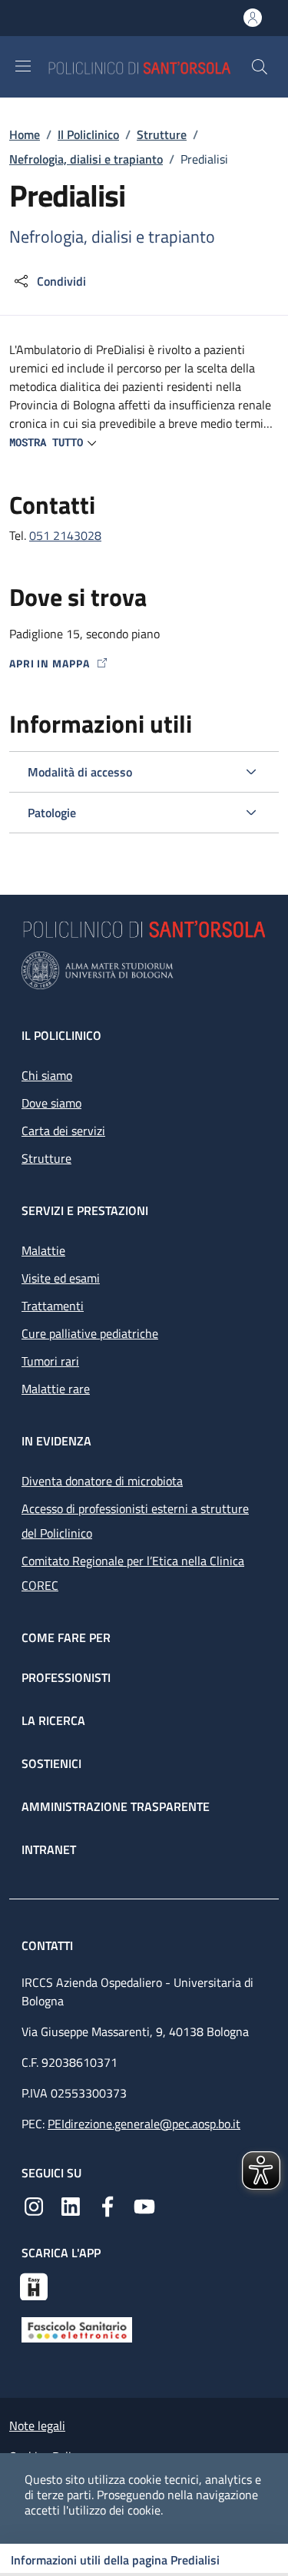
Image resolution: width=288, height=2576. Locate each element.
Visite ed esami (61, 1278)
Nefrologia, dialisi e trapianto (86, 159)
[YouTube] (144, 2205)
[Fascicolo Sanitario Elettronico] (77, 2328)
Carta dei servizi (63, 1131)
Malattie (43, 1250)
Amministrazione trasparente (116, 1806)
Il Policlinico (88, 134)
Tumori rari (50, 1361)
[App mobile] (34, 2285)
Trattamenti (53, 1306)
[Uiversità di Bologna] (144, 970)
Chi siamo (47, 1075)
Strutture (162, 134)
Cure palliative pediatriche (90, 1333)
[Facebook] (108, 2205)
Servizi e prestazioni (85, 1210)
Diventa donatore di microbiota (102, 1481)
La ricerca (53, 1720)
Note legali (37, 2425)
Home (25, 134)
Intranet (49, 1849)
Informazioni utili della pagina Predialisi (115, 2560)
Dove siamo (51, 1103)
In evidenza (56, 1441)
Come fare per (66, 1637)
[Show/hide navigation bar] (23, 66)
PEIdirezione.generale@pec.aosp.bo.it (144, 2124)
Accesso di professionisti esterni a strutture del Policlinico (135, 1521)
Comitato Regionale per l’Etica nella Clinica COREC (133, 1573)
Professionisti (66, 1677)
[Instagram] (34, 2205)
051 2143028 (65, 535)
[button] (260, 67)
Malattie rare (56, 1389)
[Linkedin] (71, 2205)
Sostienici (51, 1763)
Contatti (49, 1945)
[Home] (149, 66)
